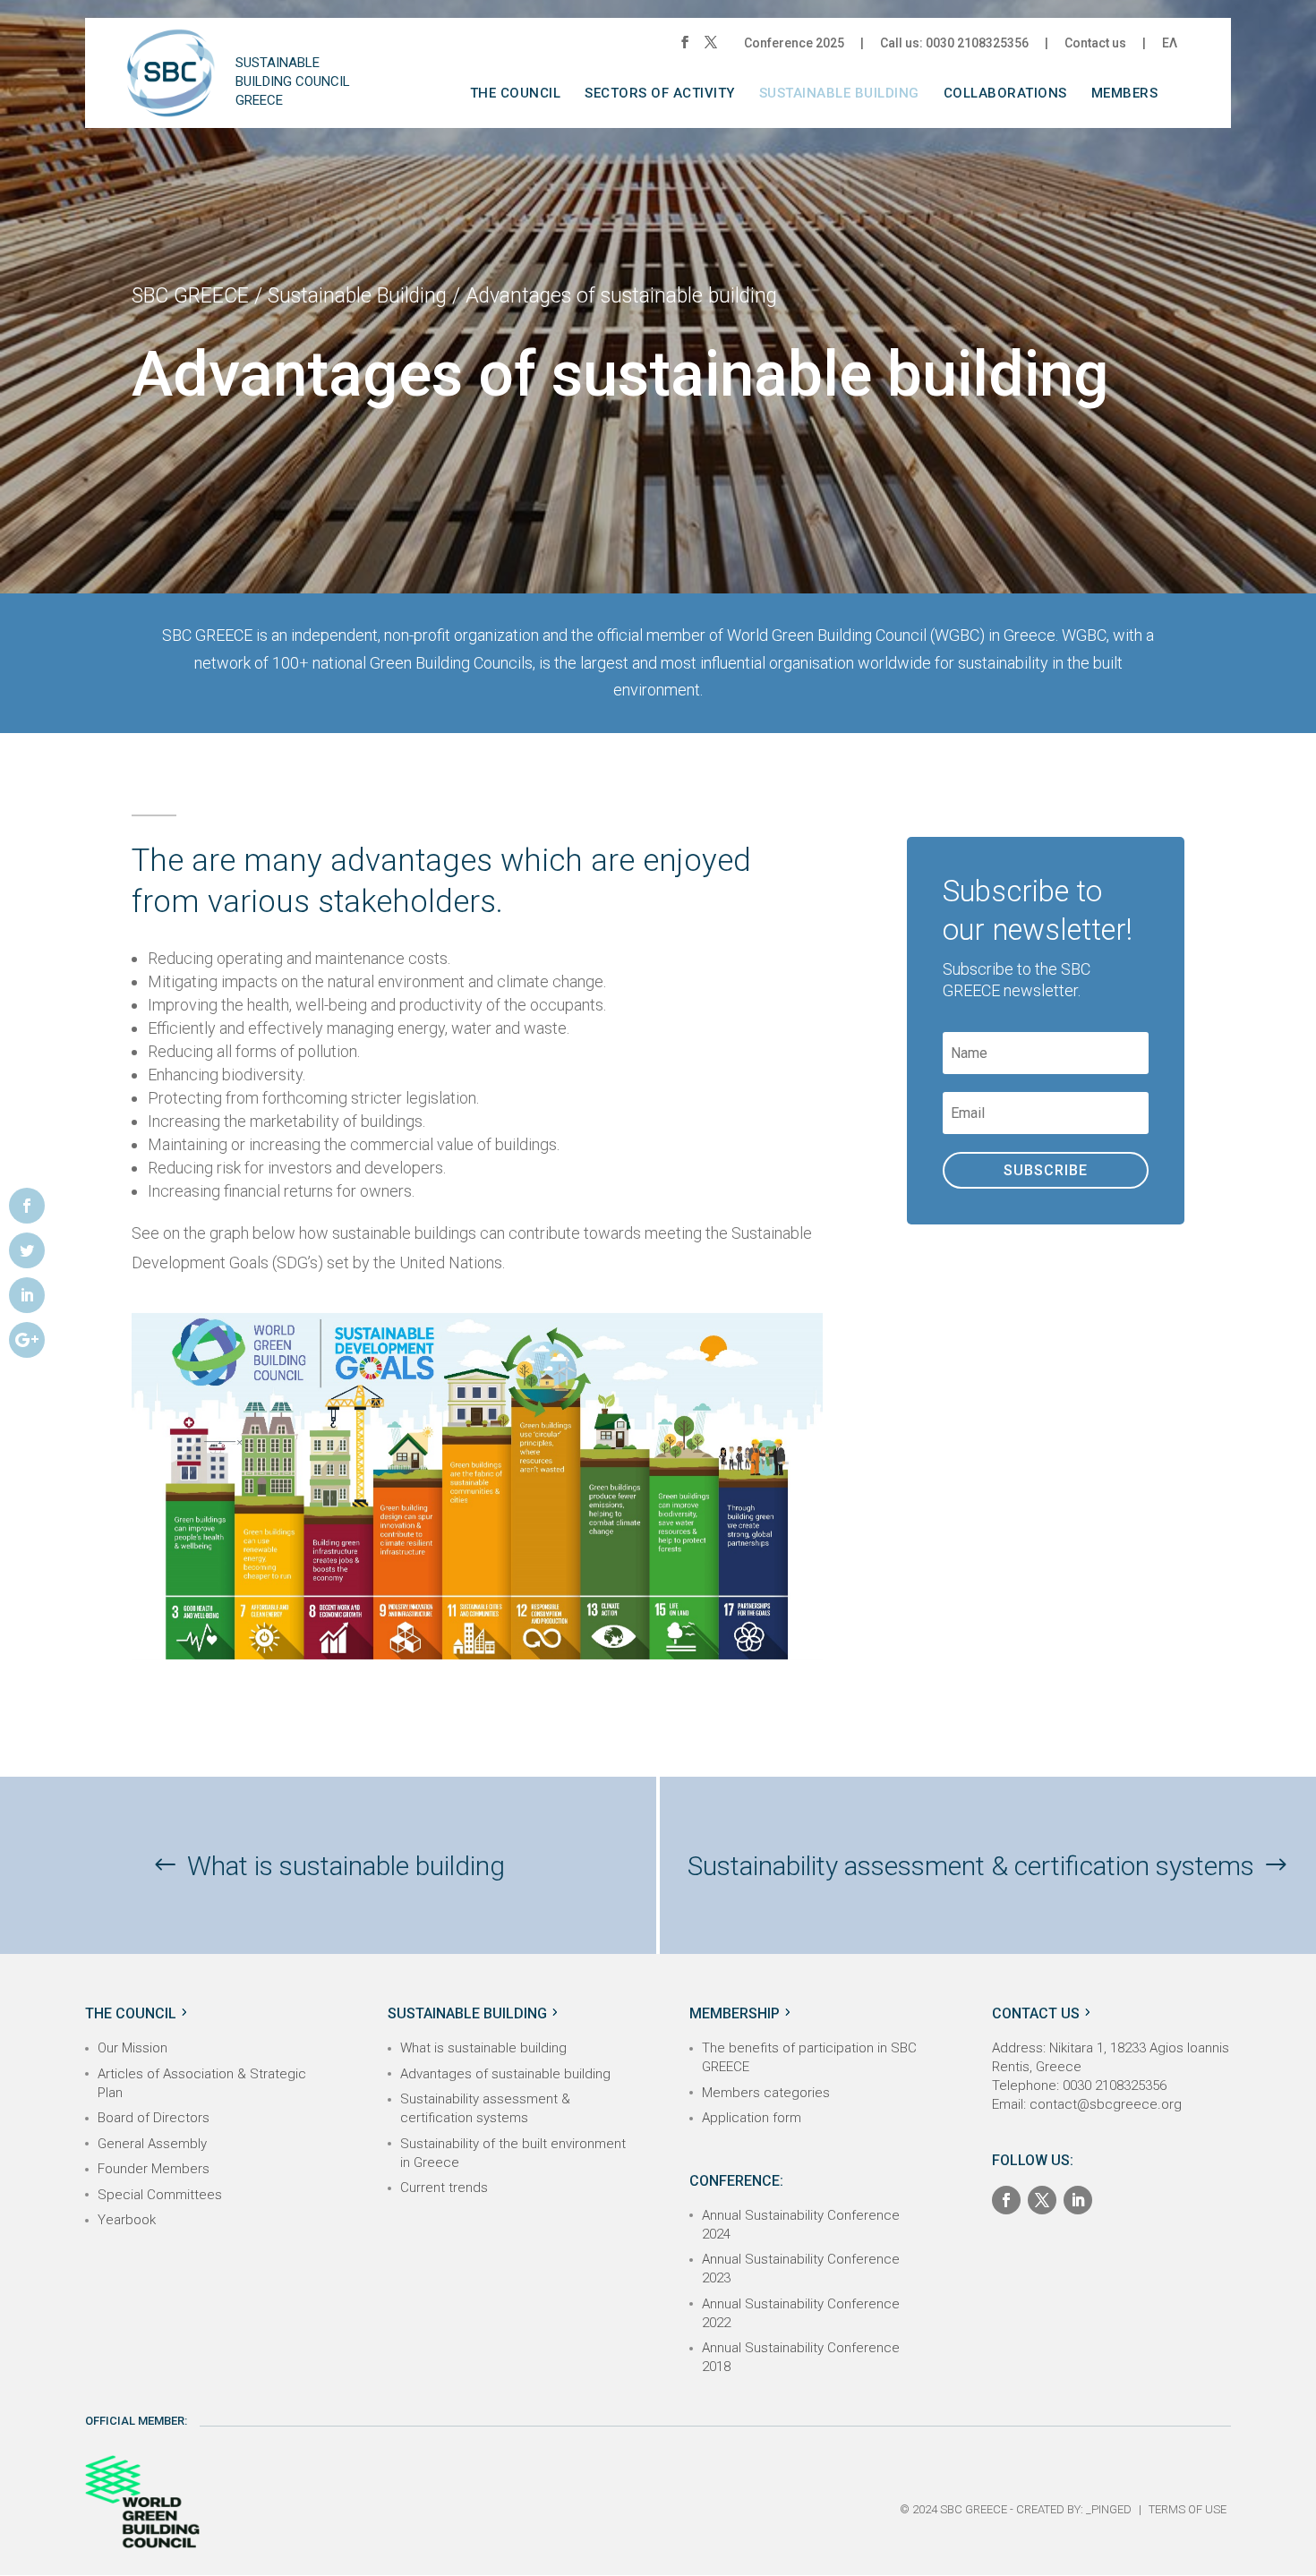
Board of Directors (154, 2118)
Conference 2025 (794, 43)
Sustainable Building (839, 94)
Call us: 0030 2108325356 (954, 43)
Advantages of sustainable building (505, 2074)
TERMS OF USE (1188, 2509)
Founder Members (154, 2169)
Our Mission (132, 2048)
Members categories (766, 2093)
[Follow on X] (1042, 2200)
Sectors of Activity (660, 94)
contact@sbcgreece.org (1106, 2104)
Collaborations (1005, 94)
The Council (516, 94)
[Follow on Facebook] (1006, 2200)
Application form (752, 2118)
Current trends (444, 2188)
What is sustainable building (346, 1866)
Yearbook (127, 2220)
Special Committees (160, 2195)
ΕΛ (1170, 43)
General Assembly (152, 2144)
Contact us (1095, 43)
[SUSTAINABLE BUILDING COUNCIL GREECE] (171, 87)
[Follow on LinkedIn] (1078, 2200)
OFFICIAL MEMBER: (136, 2421)
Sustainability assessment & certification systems (971, 1866)
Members (1125, 94)
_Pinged (1109, 2509)
